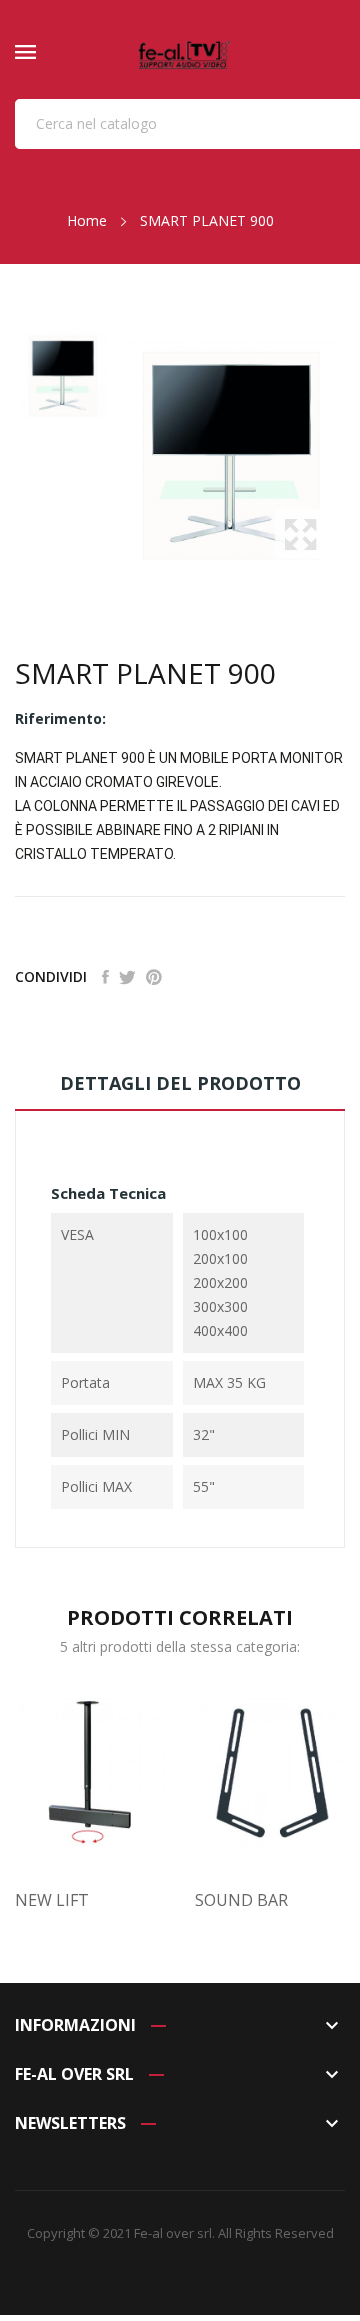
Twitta (127, 977)
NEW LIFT (52, 1900)
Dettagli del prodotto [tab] (180, 1083)
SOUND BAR (241, 1900)
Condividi (105, 977)
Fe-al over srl (173, 2233)
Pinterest (154, 977)
